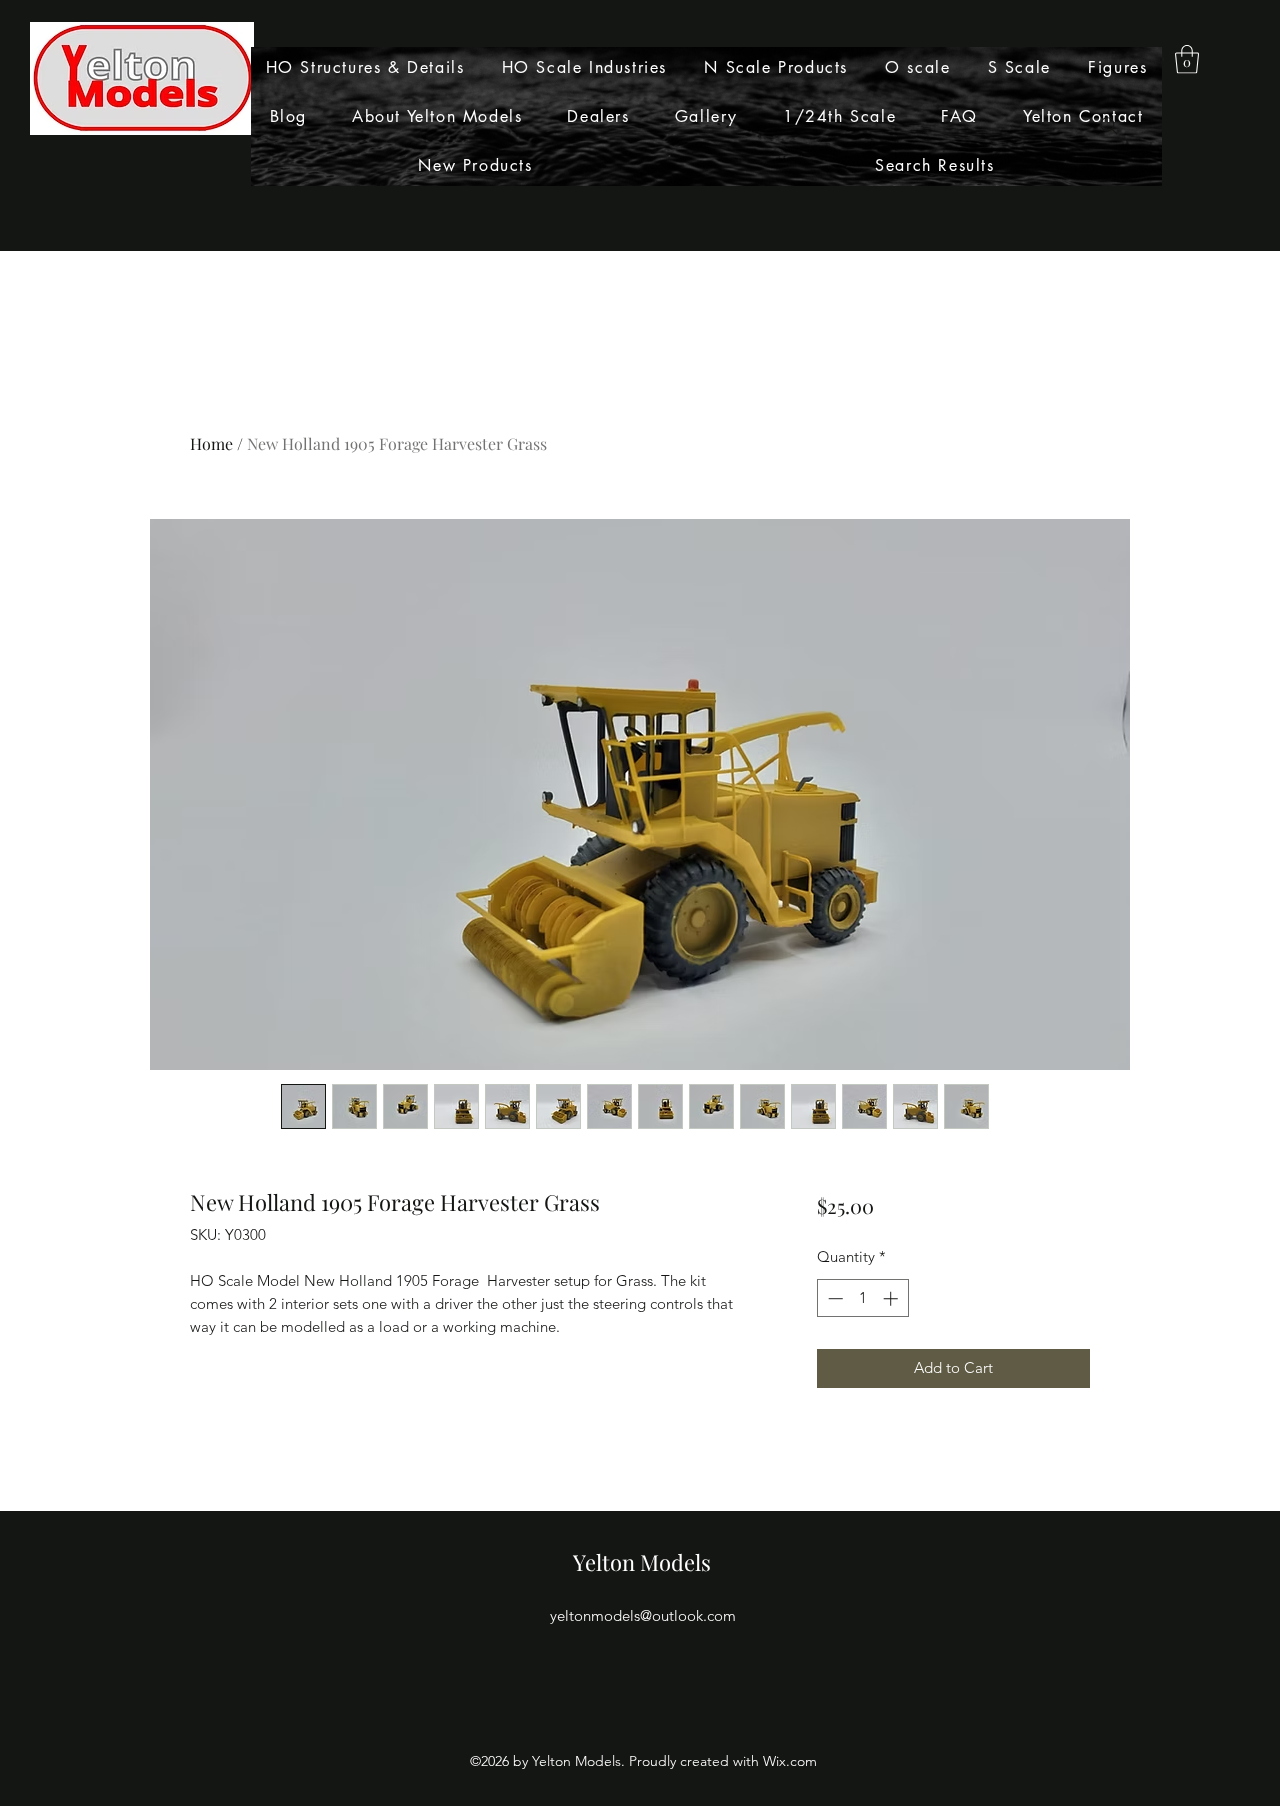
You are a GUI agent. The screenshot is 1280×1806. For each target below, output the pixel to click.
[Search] (1109, 126)
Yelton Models (642, 1562)
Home (211, 443)
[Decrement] (833, 1298)
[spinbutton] (862, 1298)
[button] (1187, 59)
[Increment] (892, 1298)
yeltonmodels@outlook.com (643, 1615)
